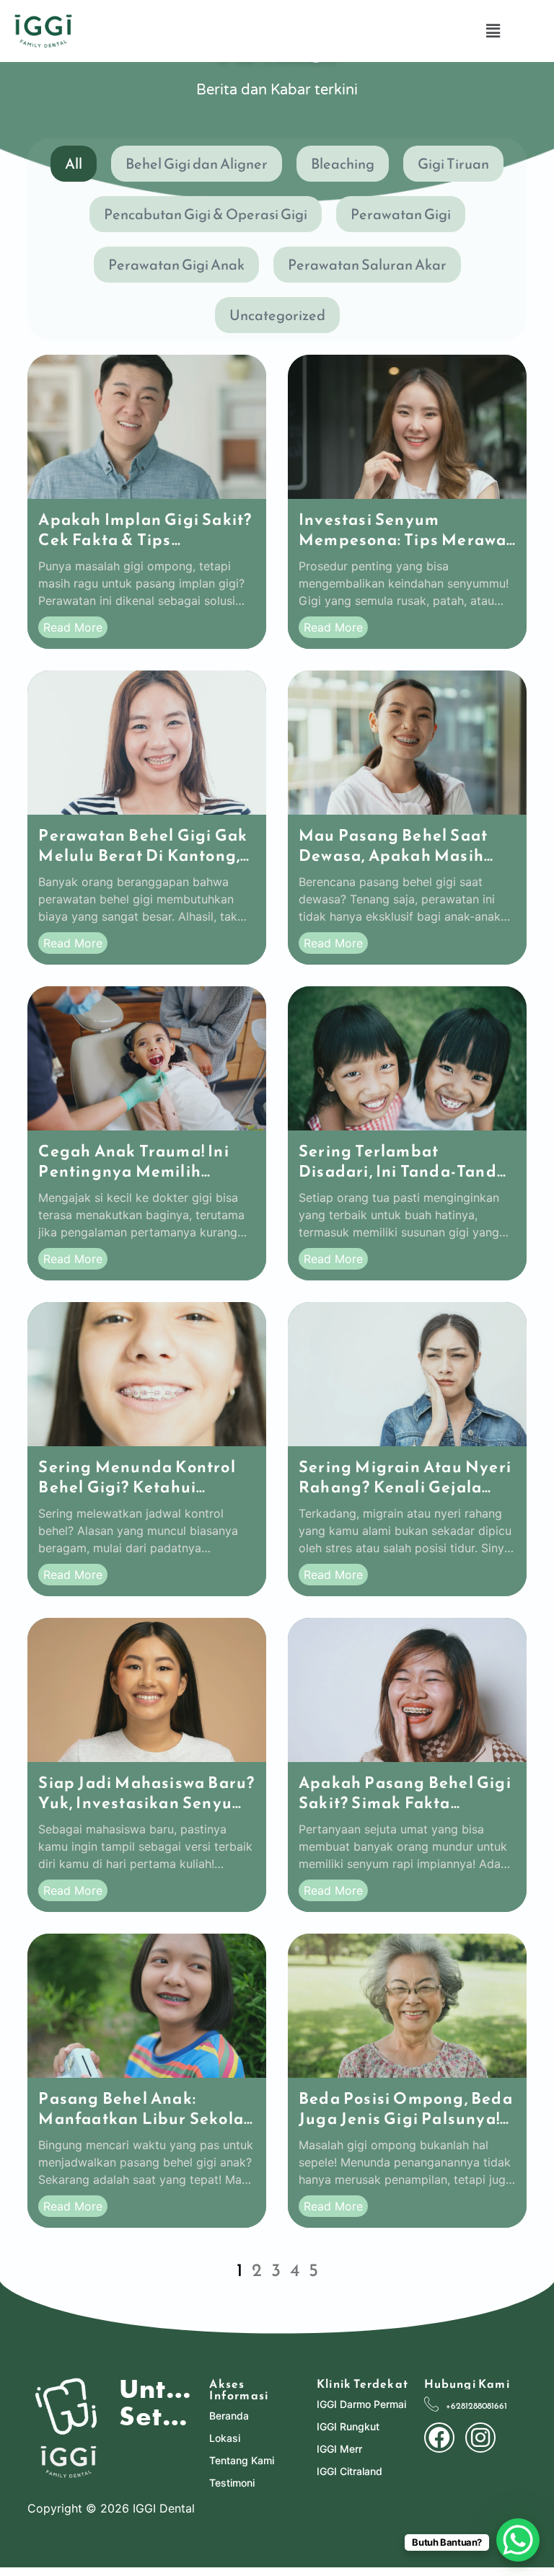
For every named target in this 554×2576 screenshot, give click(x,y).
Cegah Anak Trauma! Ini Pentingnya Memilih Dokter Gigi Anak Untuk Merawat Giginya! (133, 1181)
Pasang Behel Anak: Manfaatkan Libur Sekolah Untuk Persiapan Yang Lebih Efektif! (146, 2129)
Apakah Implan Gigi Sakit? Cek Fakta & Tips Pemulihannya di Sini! (145, 540)
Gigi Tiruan (453, 164)
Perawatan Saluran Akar (367, 265)
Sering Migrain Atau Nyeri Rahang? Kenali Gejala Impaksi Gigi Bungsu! (405, 1487)
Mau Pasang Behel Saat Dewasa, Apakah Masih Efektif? (393, 855)
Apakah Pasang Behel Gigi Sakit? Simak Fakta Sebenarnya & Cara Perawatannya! (405, 1813)
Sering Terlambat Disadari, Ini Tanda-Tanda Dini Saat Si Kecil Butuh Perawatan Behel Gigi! (403, 1181)
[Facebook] (439, 2438)
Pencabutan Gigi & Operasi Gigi (206, 214)
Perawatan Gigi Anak (176, 265)
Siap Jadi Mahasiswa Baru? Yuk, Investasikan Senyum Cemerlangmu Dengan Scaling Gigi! (146, 1813)
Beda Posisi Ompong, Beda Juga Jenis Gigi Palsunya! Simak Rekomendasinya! (406, 2119)
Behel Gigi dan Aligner (197, 164)
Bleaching (343, 164)
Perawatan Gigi (401, 214)
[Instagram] (480, 2438)
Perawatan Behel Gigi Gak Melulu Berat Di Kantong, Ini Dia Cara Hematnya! (143, 855)
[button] (493, 31)
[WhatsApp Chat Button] (518, 2540)
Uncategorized (277, 315)
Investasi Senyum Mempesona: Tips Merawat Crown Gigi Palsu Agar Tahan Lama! (406, 550)
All (74, 164)
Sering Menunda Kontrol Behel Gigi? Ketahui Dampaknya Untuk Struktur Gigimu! (137, 1497)
